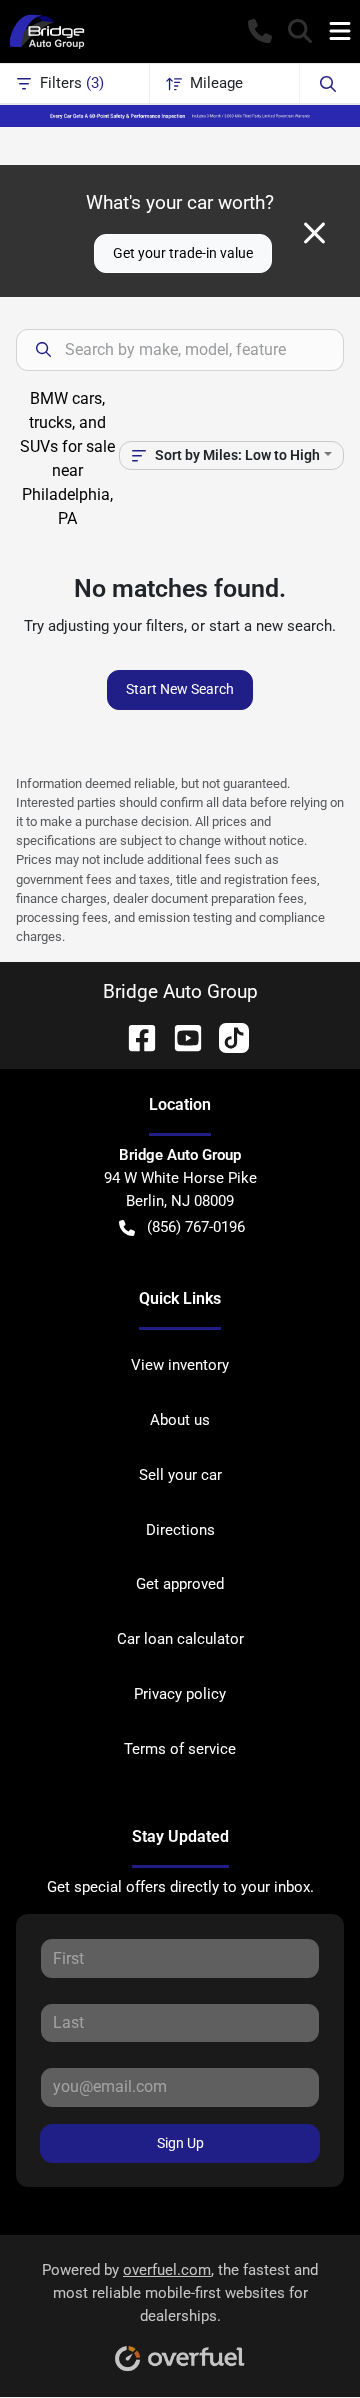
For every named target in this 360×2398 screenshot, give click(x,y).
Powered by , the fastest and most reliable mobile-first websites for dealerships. (180, 2293)
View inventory (180, 1365)
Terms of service (180, 1749)
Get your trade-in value (183, 253)
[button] (260, 31)
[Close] (314, 233)
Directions (180, 1530)
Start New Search (180, 689)
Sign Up (180, 2143)
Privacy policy (180, 1694)
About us (180, 1420)
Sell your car (180, 1475)
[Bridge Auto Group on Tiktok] (226, 1036)
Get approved (180, 1584)
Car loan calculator (180, 1639)
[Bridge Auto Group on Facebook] (134, 1036)
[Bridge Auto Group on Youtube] (180, 1036)
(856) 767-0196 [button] (196, 1227)
